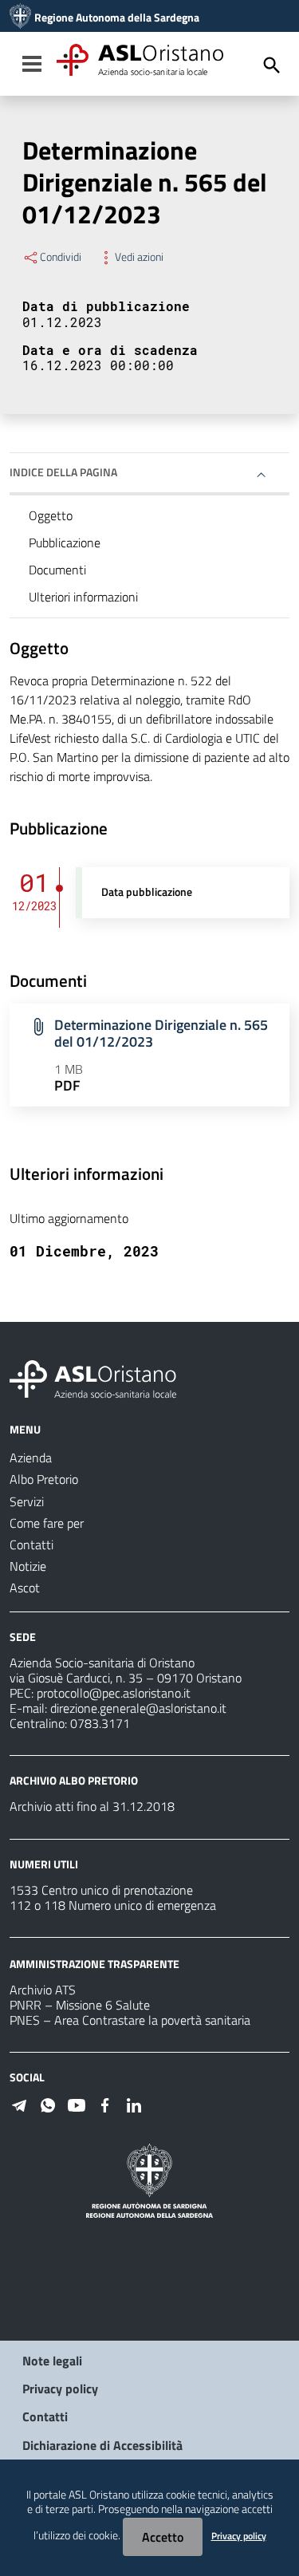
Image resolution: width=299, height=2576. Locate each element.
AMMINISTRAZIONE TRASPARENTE (94, 1964)
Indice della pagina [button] (63, 472)
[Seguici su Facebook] (105, 2104)
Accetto (163, 2537)
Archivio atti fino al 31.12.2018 (92, 1806)
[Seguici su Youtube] (77, 2104)
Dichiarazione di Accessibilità (102, 2445)
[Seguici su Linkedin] (134, 2104)
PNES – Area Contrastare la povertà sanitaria (130, 2020)
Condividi (61, 257)
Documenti (57, 570)
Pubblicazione (65, 542)
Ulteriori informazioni (83, 597)
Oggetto (51, 515)
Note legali (52, 2361)
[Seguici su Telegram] (19, 2104)
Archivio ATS (43, 1990)
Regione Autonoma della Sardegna (117, 18)
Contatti (45, 2416)
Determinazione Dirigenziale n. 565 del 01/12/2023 (161, 1033)
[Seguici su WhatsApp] (48, 2104)
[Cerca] (272, 65)
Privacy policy (60, 2389)
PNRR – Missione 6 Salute (80, 2005)
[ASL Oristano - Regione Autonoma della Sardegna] (93, 1378)
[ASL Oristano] (20, 18)
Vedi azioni (139, 257)
